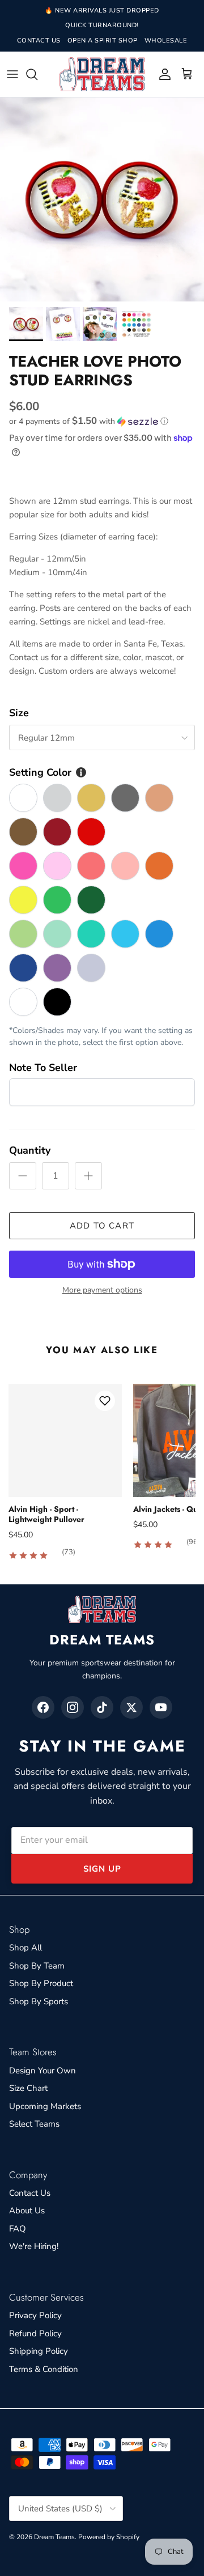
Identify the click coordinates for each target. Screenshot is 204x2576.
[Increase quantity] (88, 1176)
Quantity (30, 1150)
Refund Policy (35, 2333)
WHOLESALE (166, 41)
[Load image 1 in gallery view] (102, 199)
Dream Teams (54, 2537)
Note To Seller (43, 1068)
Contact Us (30, 2193)
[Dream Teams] (102, 75)
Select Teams (34, 2124)
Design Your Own (42, 2071)
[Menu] (12, 74)
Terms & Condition (44, 2369)
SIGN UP (102, 1869)
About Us (27, 2211)
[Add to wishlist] (105, 1401)
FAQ (18, 2229)
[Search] (37, 74)
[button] (102, 421)
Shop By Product (41, 1983)
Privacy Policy (35, 2315)
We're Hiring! (34, 2246)
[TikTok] (102, 1707)
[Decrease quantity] (23, 1176)
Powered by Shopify (109, 2537)
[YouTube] (161, 1707)
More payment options (102, 1291)
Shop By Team (37, 1966)
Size (19, 713)
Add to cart (102, 1226)
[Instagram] (73, 1707)
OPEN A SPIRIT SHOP (103, 41)
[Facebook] (43, 1707)
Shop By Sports (39, 2001)
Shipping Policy (39, 2351)
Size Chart (28, 2088)
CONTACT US (39, 41)
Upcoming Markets (45, 2106)
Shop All (25, 1948)
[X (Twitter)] (131, 1707)
